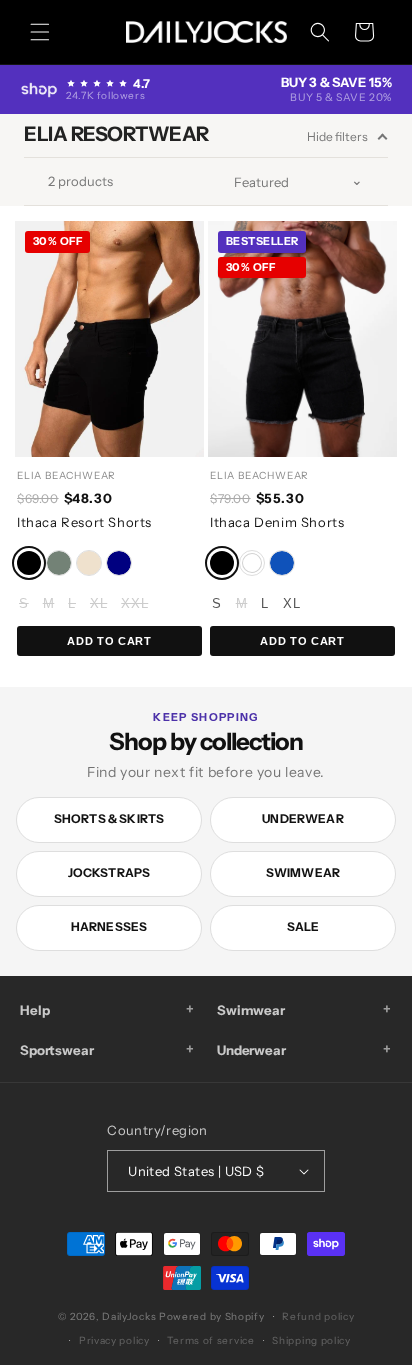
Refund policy (318, 1316)
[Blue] (282, 563)
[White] (252, 563)
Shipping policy (311, 1340)
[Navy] (119, 563)
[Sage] (59, 563)
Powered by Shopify (212, 1316)
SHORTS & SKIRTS (109, 818)
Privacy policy (114, 1340)
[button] (40, 32)
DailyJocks (129, 1316)
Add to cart (109, 641)
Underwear (303, 818)
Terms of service (210, 1340)
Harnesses (109, 926)
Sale (303, 926)
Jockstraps (109, 872)
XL (98, 603)
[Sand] (89, 563)
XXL (134, 603)
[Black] (29, 563)
